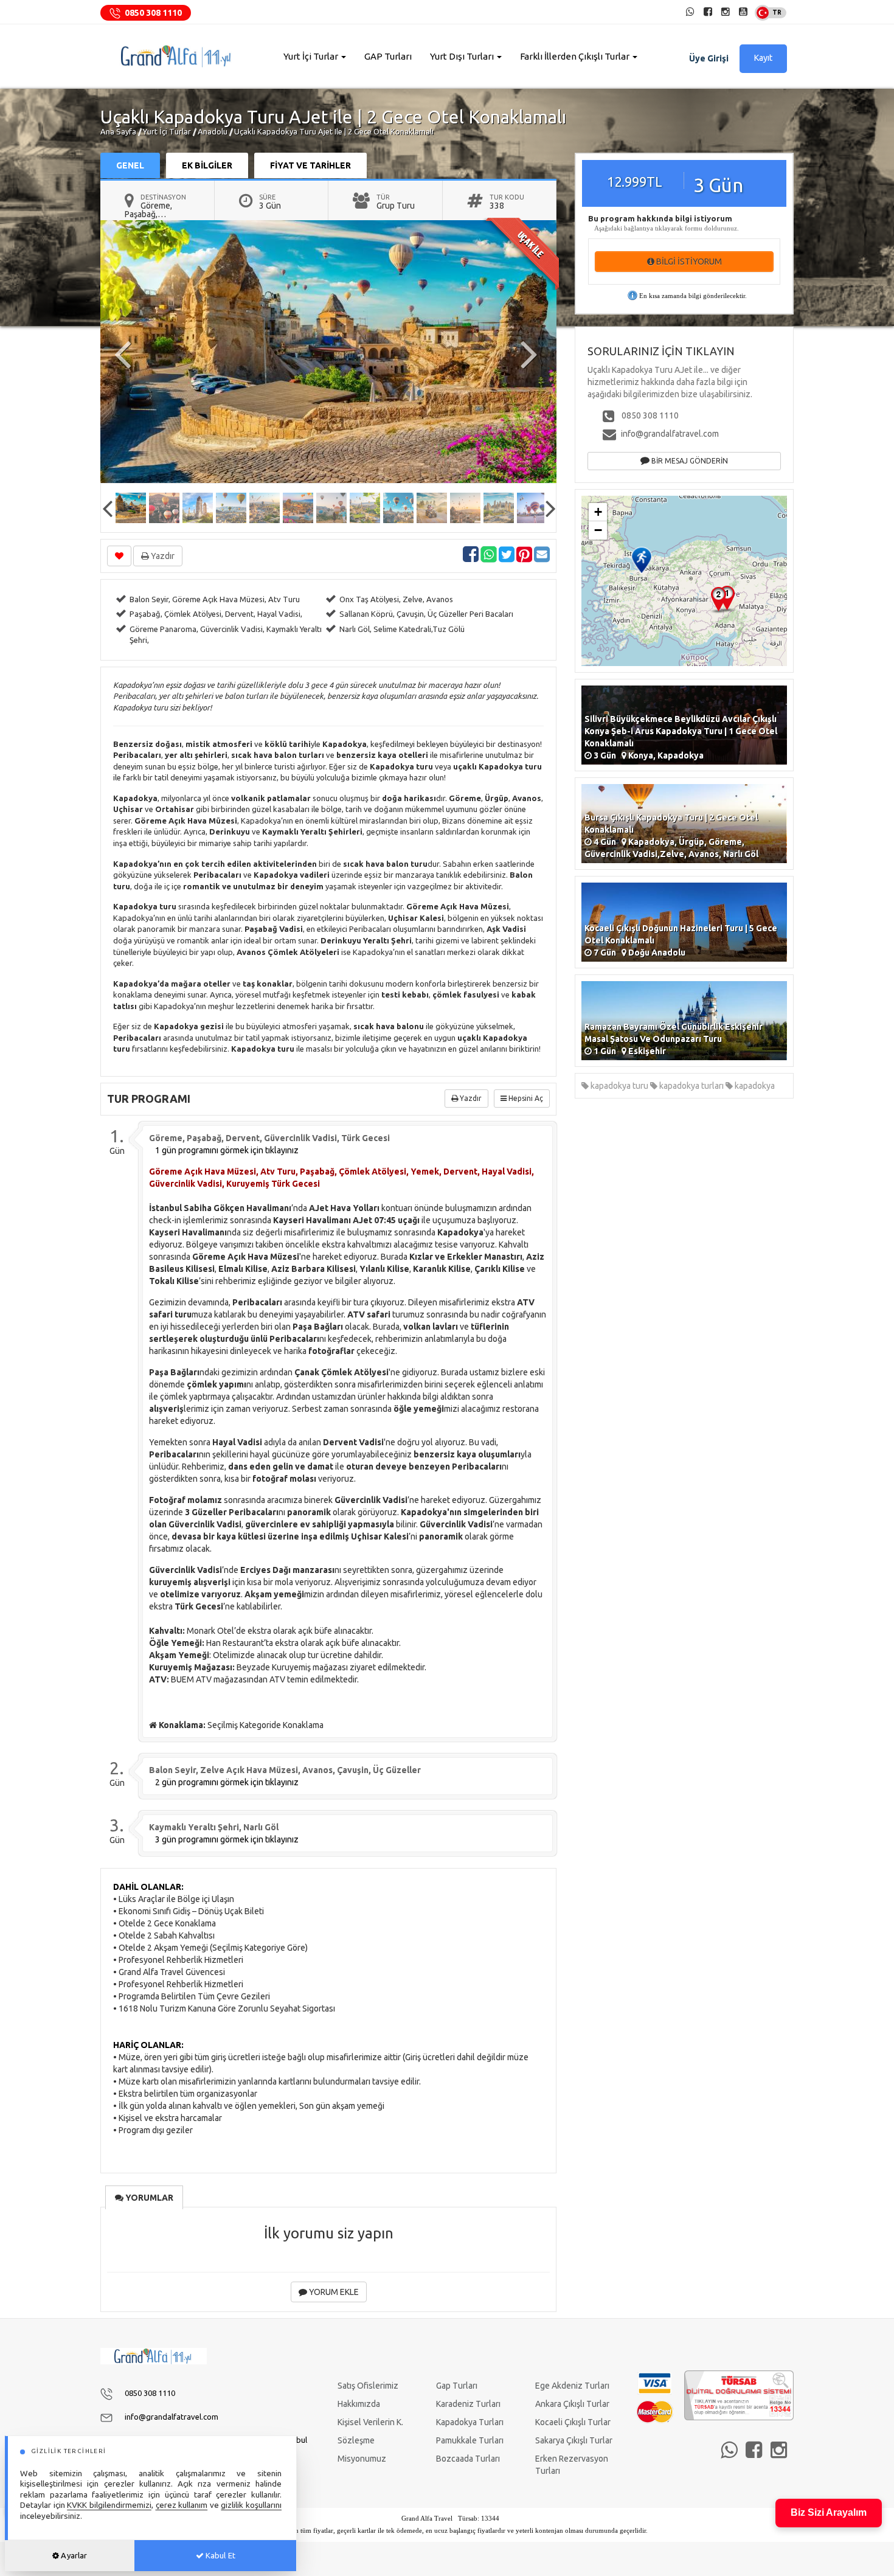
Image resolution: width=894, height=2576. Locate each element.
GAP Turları (388, 56)
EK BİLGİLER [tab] (207, 165)
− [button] (598, 530)
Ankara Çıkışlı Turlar (572, 2404)
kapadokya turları (691, 1086)
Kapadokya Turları (470, 2422)
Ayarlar (73, 2555)
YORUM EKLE (333, 2292)
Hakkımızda (359, 2404)
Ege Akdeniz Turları (572, 2386)
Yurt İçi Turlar (312, 56)
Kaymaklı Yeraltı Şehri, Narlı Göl (214, 1827)
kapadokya (754, 1086)
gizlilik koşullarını (251, 2505)
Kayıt (763, 58)
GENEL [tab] (130, 165)
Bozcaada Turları (468, 2459)
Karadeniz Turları (468, 2404)
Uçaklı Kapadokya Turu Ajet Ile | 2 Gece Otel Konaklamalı (334, 131)
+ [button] (598, 512)
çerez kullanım (182, 2505)
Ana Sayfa (118, 131)
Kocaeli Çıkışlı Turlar (573, 2422)
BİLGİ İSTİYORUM (688, 262)
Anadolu (213, 131)
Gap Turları (457, 2386)
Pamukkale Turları (470, 2440)
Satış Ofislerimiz (368, 2386)
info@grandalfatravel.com (670, 434)
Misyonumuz (362, 2459)
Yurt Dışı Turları (463, 56)
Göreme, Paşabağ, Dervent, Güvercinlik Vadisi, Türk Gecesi (269, 1138)
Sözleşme (356, 2440)
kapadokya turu (619, 1086)
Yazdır (162, 556)
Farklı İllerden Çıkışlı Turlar (576, 56)
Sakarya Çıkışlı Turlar (574, 2440)
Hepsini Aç (525, 1098)
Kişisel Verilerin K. (370, 2422)
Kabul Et (220, 2555)
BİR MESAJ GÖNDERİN (689, 461)
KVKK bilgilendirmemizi (109, 2505)
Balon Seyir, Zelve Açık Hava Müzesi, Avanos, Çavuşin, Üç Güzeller (285, 1770)
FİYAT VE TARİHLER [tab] (310, 165)
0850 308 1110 (153, 13)
